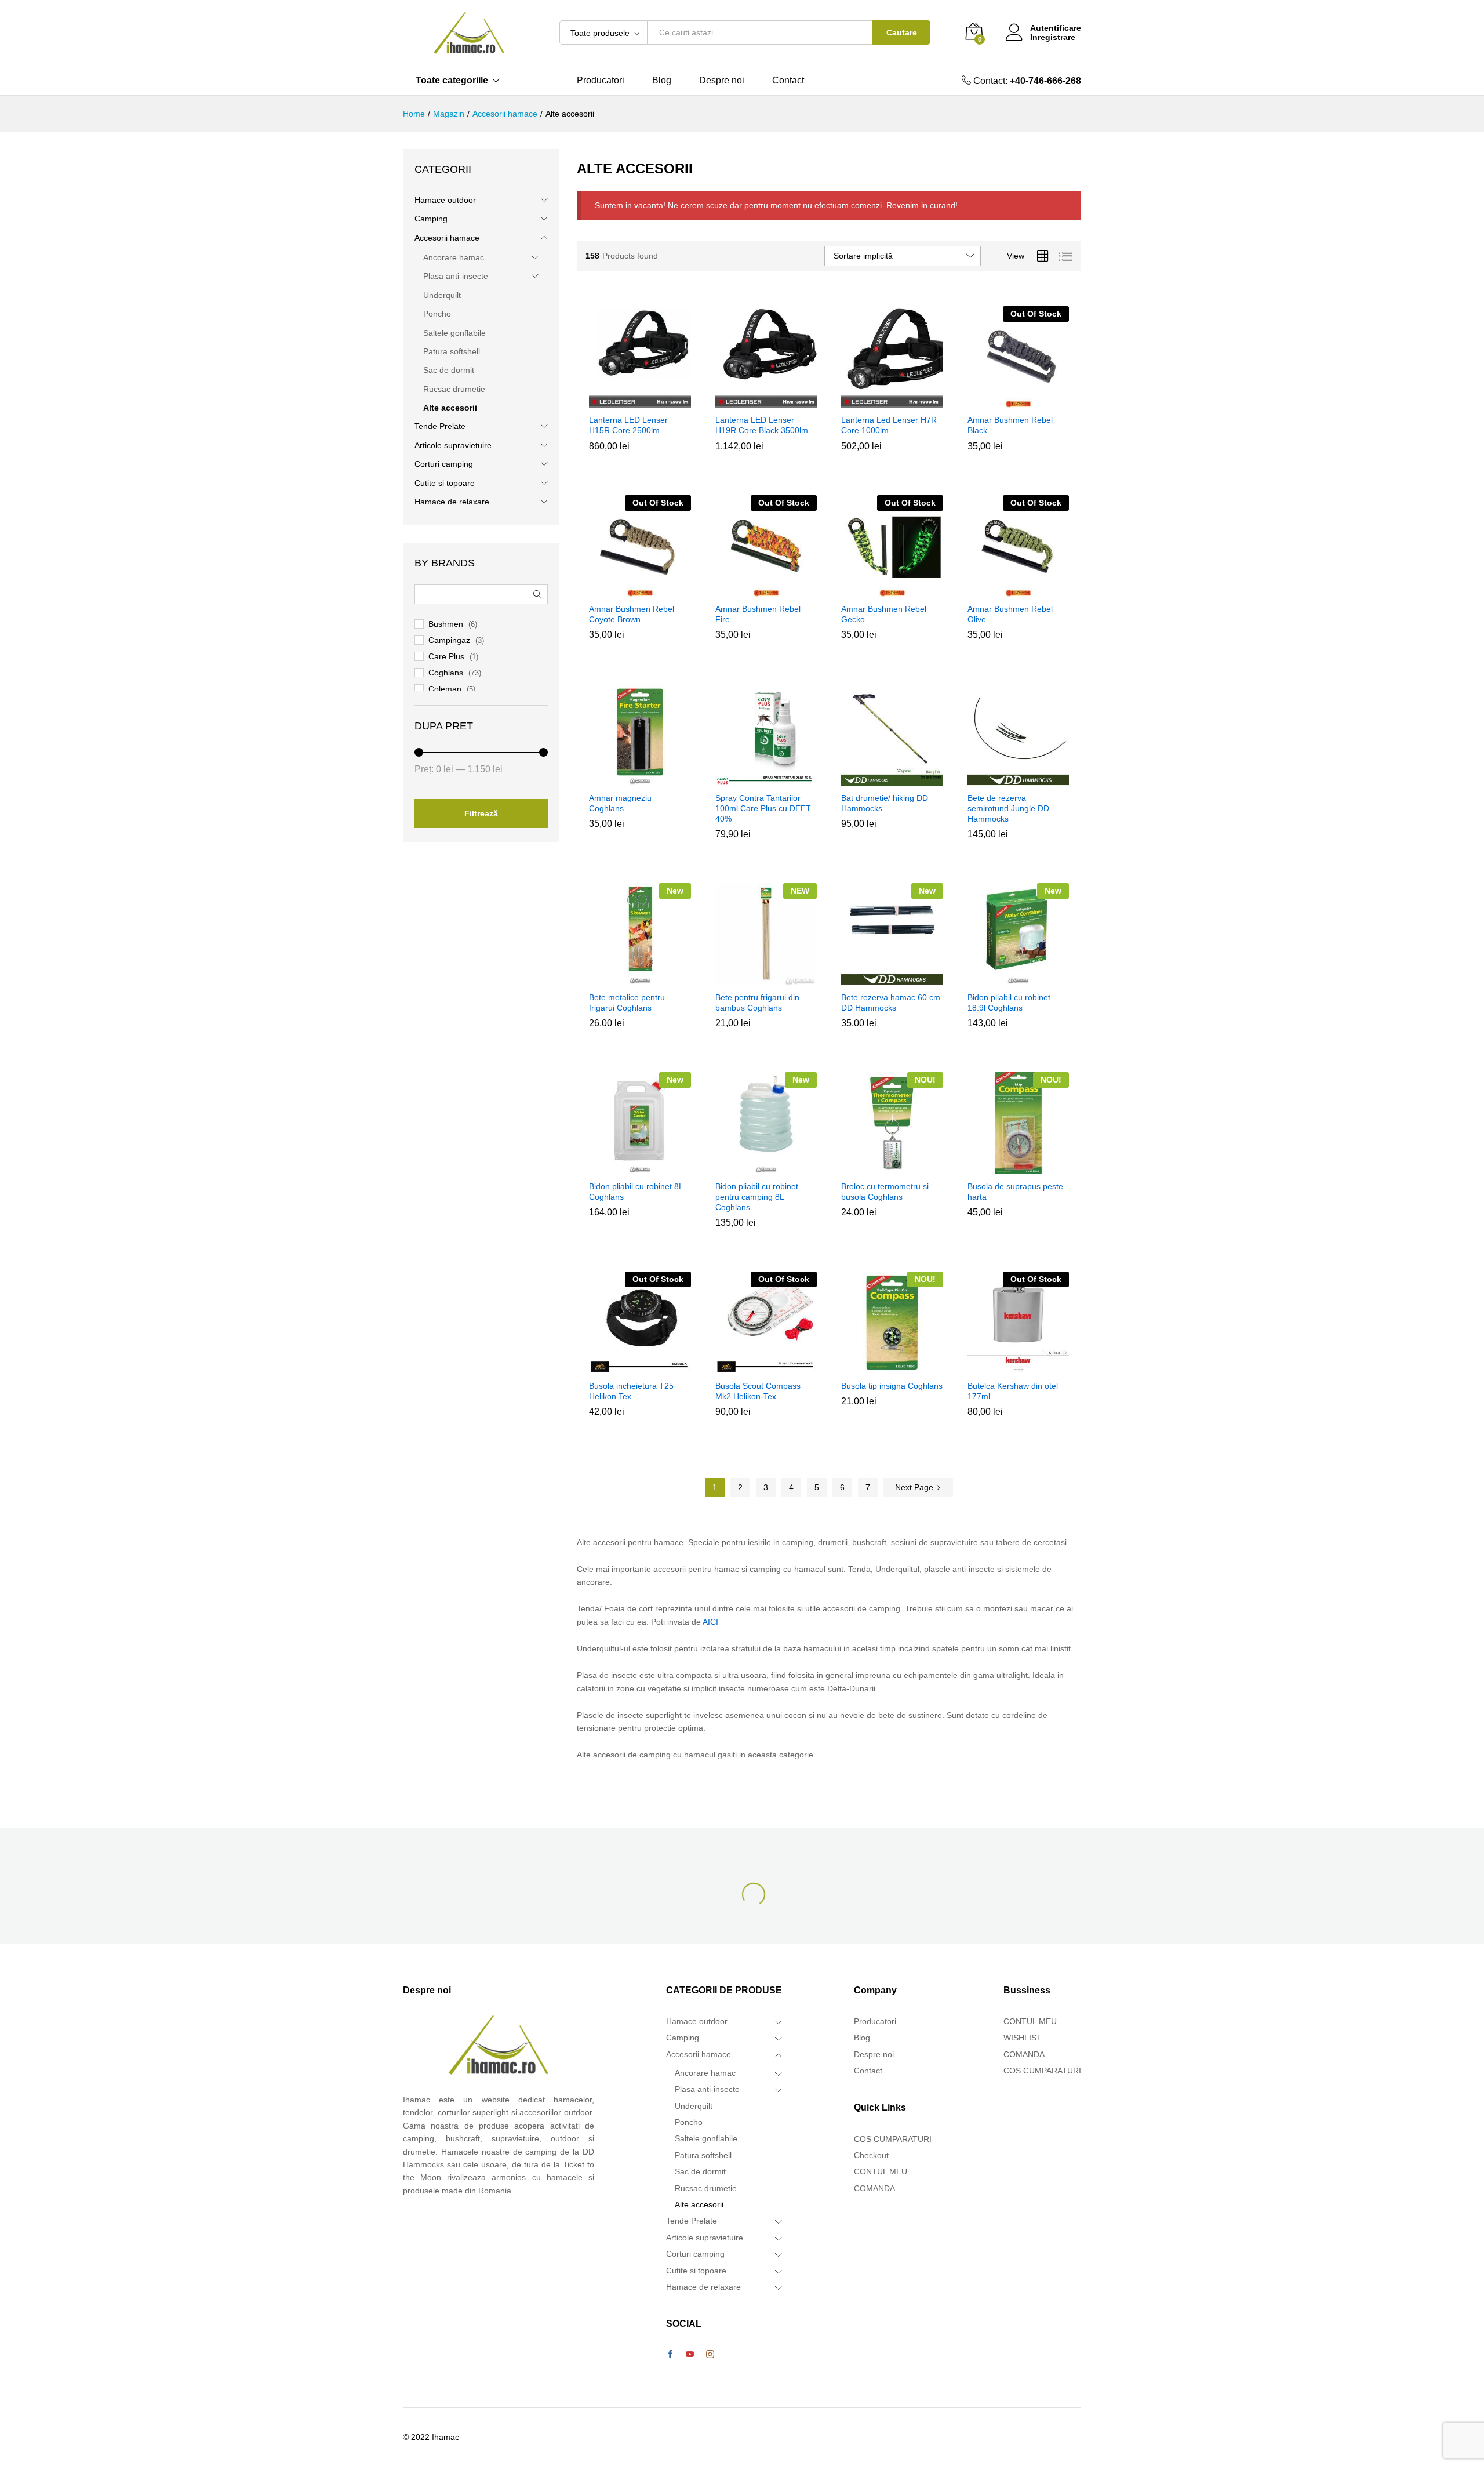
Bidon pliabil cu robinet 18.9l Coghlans (1009, 1003)
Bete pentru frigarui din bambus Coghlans (757, 1003)
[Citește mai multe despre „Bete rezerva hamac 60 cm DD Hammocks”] (890, 978)
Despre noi (722, 81)
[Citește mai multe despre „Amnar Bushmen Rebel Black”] (1016, 401)
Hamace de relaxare (452, 502)
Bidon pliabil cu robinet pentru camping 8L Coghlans (757, 1197)
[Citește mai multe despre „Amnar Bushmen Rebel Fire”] (764, 590)
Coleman (445, 689)
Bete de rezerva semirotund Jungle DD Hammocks (1008, 808)
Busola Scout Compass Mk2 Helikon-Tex (758, 1391)
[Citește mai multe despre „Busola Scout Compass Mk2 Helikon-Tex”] (764, 1367)
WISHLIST (1023, 2038)
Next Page (915, 1487)
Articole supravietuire (453, 445)
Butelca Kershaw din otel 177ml (1013, 1391)
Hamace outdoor (445, 200)
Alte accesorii (450, 408)
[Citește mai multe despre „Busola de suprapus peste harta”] (1016, 1167)
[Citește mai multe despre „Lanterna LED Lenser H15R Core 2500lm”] (638, 401)
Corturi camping (444, 464)
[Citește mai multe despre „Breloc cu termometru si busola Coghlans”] (890, 1167)
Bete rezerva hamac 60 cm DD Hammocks (891, 1003)
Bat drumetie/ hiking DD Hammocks (885, 803)
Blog (662, 81)
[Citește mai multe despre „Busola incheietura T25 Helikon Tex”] (638, 1367)
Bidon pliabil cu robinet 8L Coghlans (636, 1192)
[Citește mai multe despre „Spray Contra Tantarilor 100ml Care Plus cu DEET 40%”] (764, 779)
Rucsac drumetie (454, 389)
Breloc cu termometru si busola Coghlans (885, 1192)
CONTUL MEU (881, 2171)
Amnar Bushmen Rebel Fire (758, 614)
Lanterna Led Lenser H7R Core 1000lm (889, 425)
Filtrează (481, 813)
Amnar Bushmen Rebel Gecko (884, 614)
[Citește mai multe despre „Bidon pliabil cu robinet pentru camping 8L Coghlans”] (764, 1167)
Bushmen (446, 624)
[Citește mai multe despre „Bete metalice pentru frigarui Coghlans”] (638, 978)
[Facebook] (670, 2355)
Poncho (437, 314)
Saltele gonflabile (454, 333)
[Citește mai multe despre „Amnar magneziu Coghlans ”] (638, 779)
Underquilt (442, 295)
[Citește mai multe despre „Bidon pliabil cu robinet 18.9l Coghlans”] (1016, 978)
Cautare (902, 32)
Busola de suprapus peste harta (1015, 1192)
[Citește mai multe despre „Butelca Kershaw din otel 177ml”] (1016, 1367)
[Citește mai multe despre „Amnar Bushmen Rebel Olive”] (1016, 590)
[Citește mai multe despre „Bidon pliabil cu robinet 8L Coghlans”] (638, 1167)
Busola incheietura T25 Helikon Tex (631, 1391)
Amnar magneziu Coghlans (620, 803)
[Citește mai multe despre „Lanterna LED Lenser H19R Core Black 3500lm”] (764, 401)
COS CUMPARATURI (893, 2139)
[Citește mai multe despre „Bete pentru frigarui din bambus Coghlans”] (764, 978)
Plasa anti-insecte (456, 276)
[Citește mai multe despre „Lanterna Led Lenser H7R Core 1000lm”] (890, 401)
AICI (710, 1622)
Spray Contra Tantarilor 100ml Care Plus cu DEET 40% (763, 808)
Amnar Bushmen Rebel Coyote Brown (632, 614)
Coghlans (446, 673)
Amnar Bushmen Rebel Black (1010, 425)
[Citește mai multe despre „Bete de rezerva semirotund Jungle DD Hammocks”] (1016, 779)
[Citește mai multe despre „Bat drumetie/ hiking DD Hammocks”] (890, 779)
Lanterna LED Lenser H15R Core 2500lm (628, 425)
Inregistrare (1053, 37)
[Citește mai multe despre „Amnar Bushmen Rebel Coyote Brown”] (638, 590)
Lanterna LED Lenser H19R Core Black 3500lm (762, 425)
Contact (788, 81)
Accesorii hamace (447, 238)
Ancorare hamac (454, 257)
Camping (431, 219)
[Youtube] (690, 2355)
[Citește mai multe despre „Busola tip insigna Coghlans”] (890, 1367)
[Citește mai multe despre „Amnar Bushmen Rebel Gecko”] (890, 590)
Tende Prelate (440, 426)
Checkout (871, 2155)
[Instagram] (710, 2355)
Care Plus (446, 656)
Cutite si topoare (445, 483)
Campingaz (449, 640)
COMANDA (874, 2188)
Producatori (601, 81)
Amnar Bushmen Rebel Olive (1010, 614)
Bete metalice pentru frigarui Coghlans (627, 1003)
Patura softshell (452, 351)
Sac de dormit (449, 370)
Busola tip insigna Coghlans (892, 1386)
